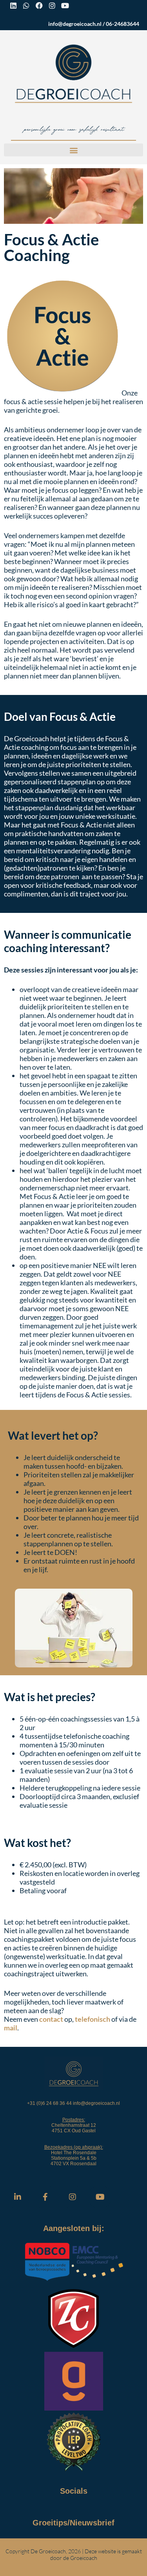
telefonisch (93, 2019)
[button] (73, 150)
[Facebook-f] (45, 2197)
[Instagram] (52, 5)
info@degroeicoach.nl (75, 24)
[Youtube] (65, 5)
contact (51, 2019)
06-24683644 (122, 24)
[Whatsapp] (26, 5)
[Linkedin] (13, 5)
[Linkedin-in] (18, 2197)
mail (11, 2028)
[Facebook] (39, 5)
